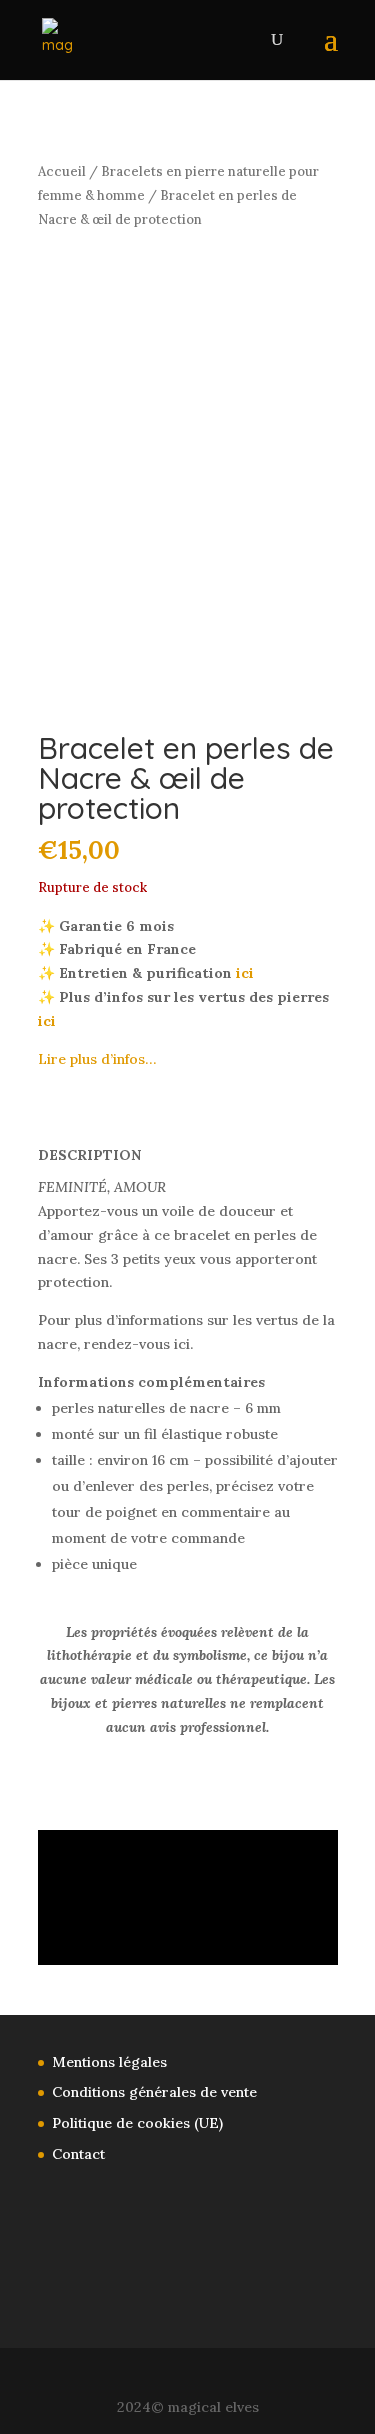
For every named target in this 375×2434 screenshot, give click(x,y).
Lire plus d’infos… (97, 1059)
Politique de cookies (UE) (137, 2123)
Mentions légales (109, 2062)
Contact (78, 2154)
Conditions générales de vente (154, 2092)
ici (245, 973)
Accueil (62, 171)
